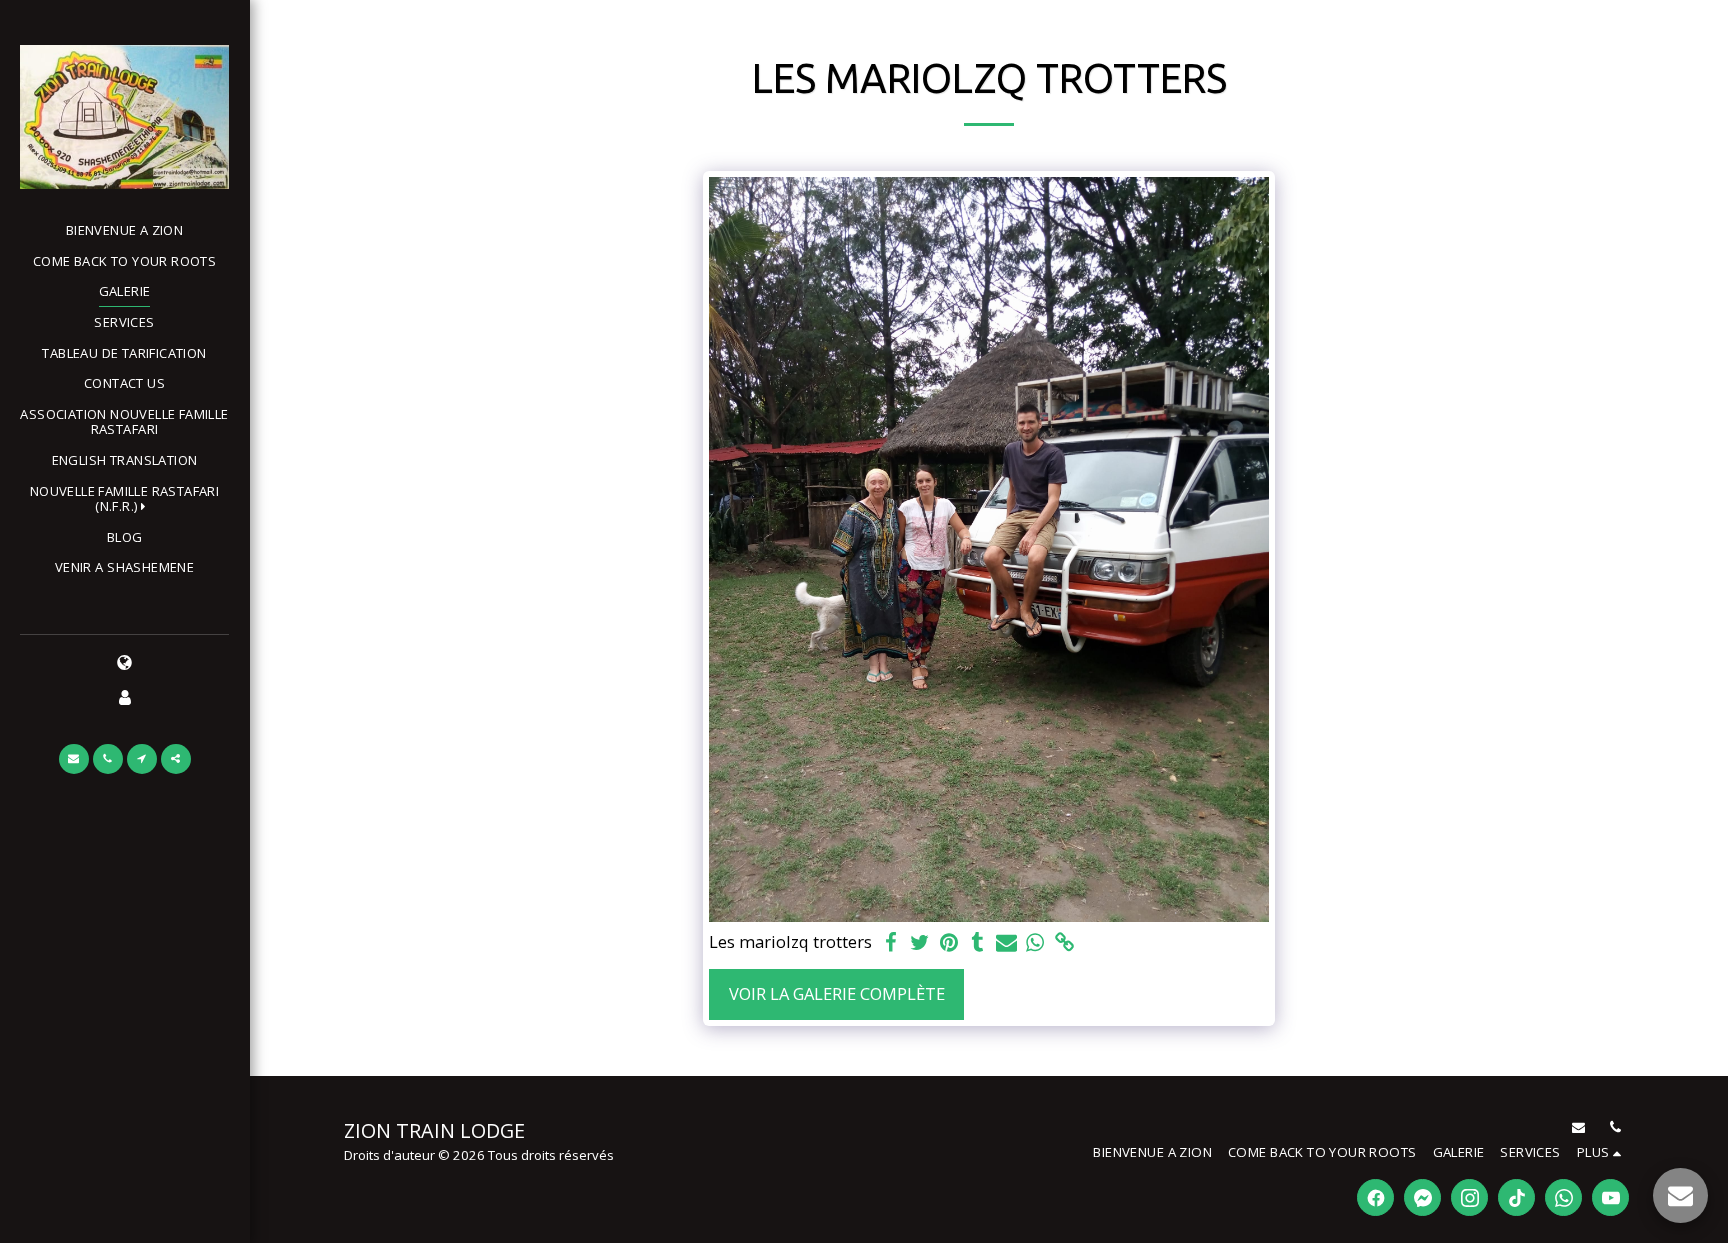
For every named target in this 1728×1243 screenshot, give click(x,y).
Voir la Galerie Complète (837, 993)
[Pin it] (948, 943)
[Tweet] (919, 943)
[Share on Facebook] (891, 943)
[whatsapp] (1035, 943)
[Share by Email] (1006, 943)
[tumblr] (977, 943)
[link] (1064, 943)
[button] (124, 499)
